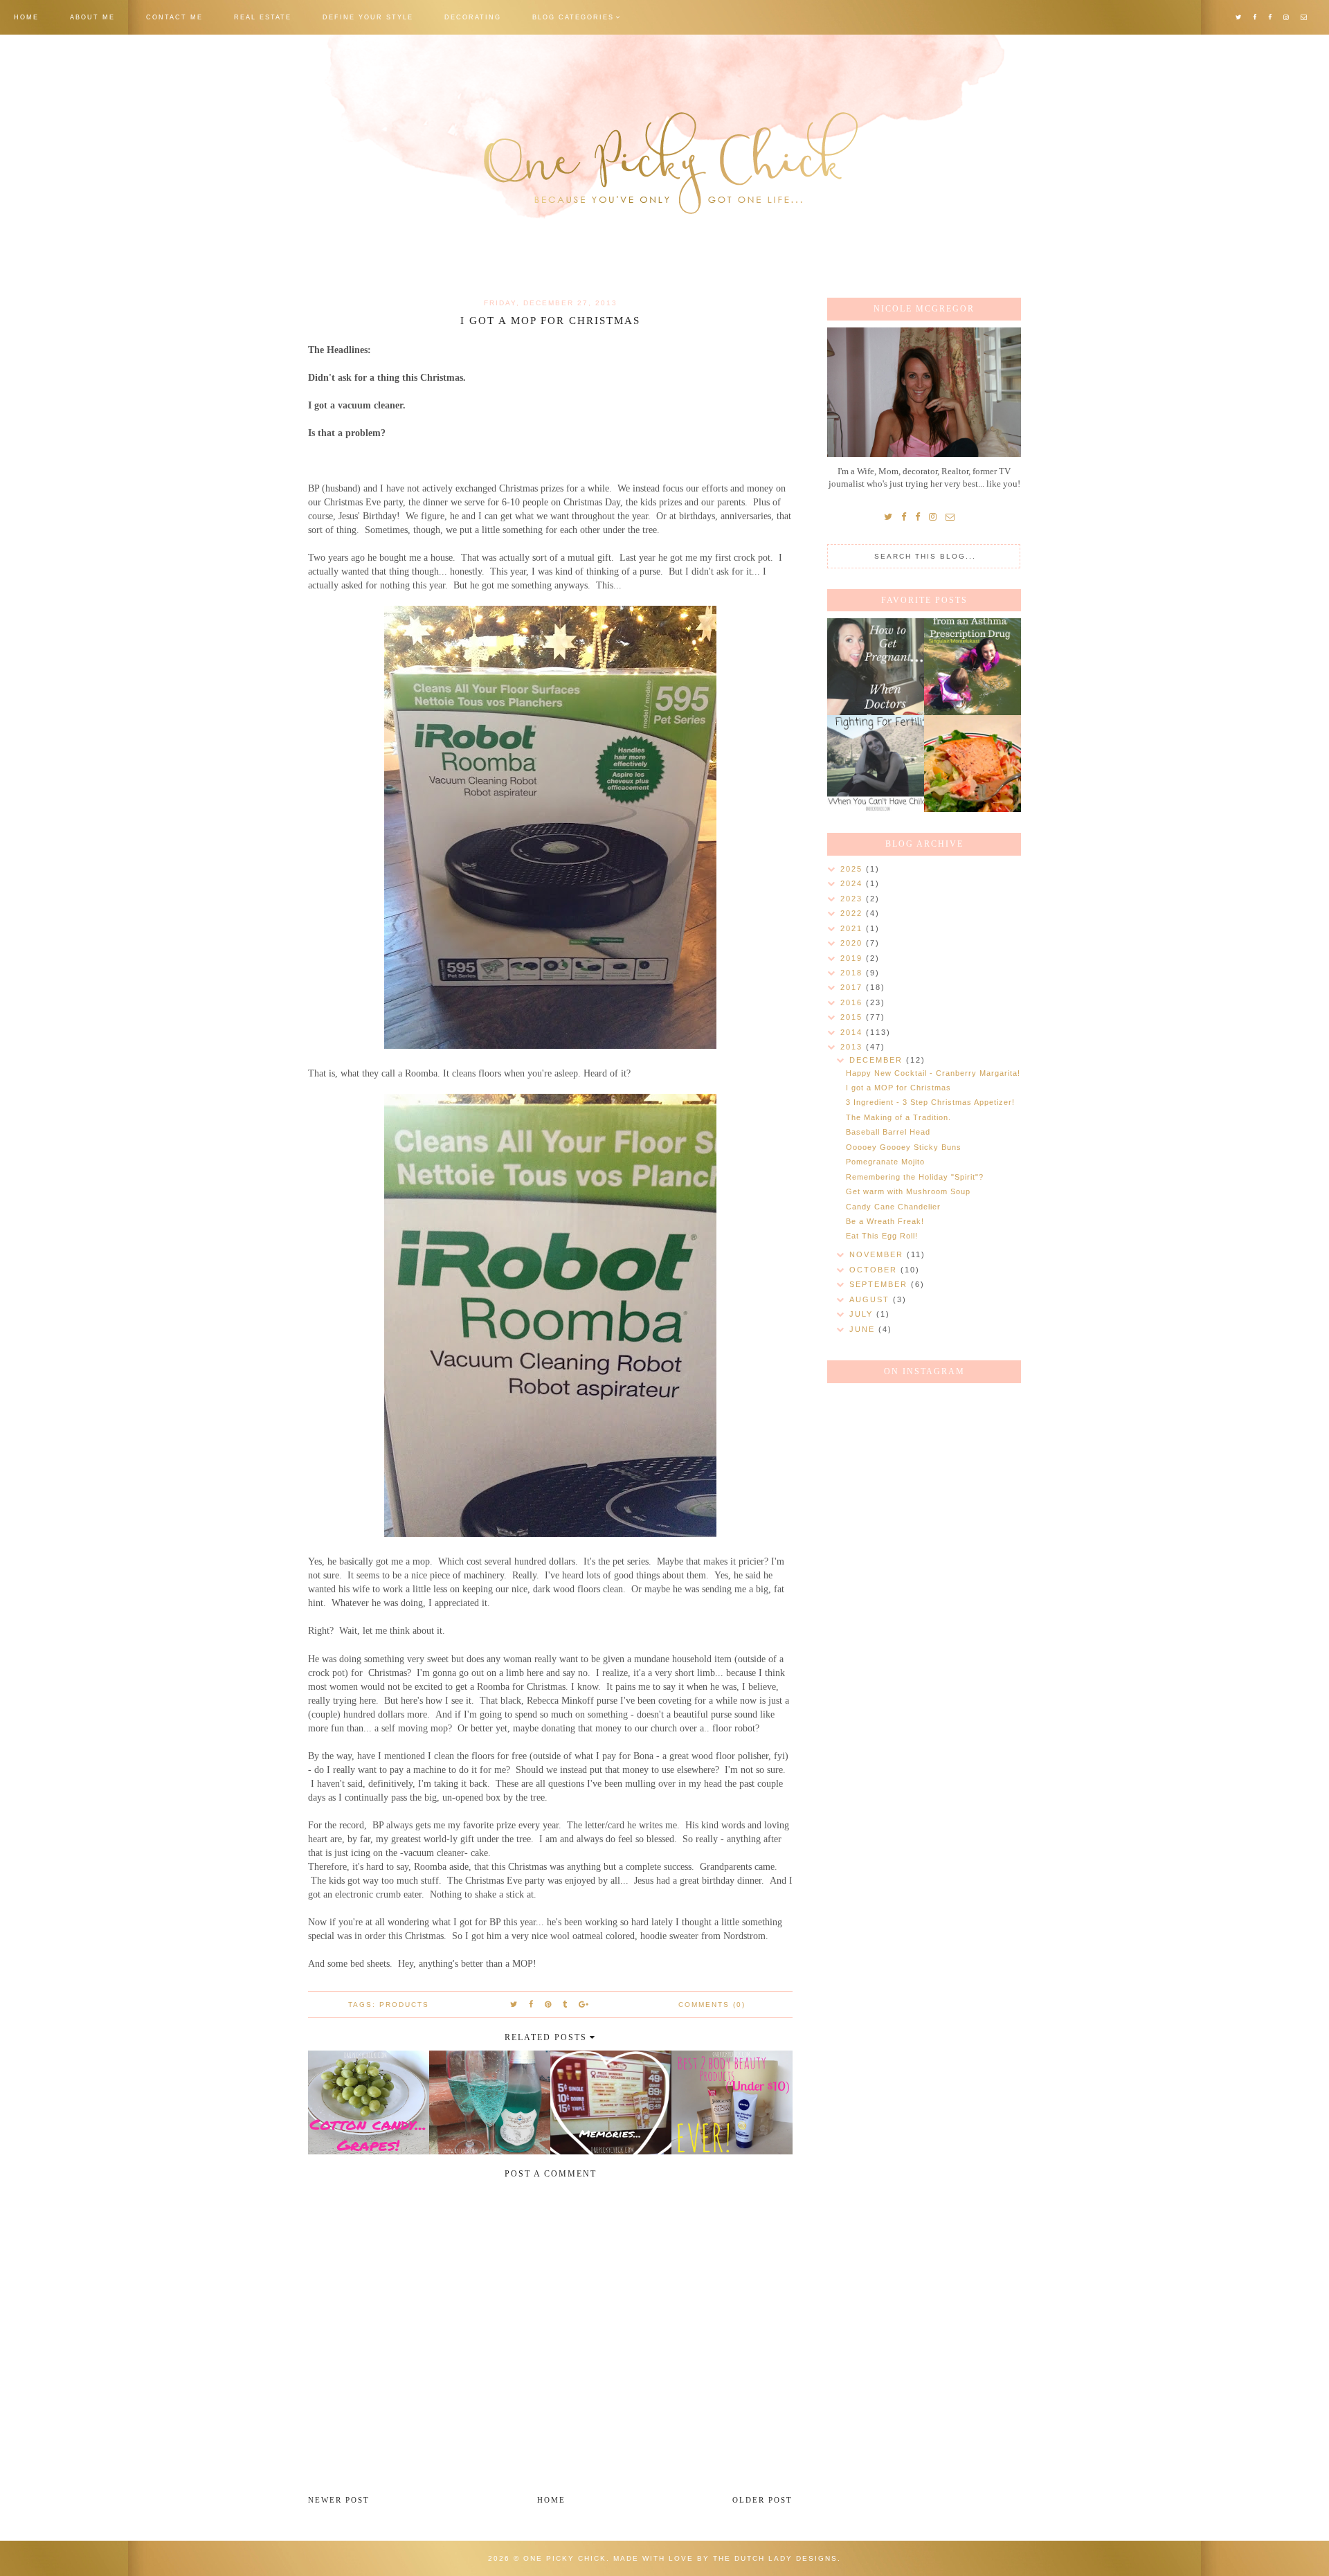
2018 (853, 973)
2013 (853, 1047)
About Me (92, 17)
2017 (853, 987)
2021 (853, 928)
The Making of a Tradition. (898, 1117)
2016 (853, 1002)
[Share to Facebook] (532, 2004)
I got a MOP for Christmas (898, 1088)
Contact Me (174, 17)
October (875, 1270)
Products (404, 2005)
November (878, 1254)
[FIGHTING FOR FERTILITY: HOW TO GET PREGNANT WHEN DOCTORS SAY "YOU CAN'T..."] (876, 667)
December (878, 1060)
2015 (853, 1017)
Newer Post (339, 2500)
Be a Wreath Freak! (885, 1221)
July (863, 1314)
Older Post (762, 2500)
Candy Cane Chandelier (893, 1207)
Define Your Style (368, 17)
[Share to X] (514, 2004)
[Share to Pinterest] (549, 2004)
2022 (853, 913)
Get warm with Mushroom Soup (908, 1191)
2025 (853, 869)
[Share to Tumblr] (566, 2004)
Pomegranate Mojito (885, 1162)
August (871, 1299)
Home (26, 17)
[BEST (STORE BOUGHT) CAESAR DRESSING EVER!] (973, 764)
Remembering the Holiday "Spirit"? (915, 1177)
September (880, 1284)
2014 (853, 1032)
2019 (853, 958)
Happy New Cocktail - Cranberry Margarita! (933, 1073)
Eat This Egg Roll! (882, 1236)
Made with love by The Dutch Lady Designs (725, 2558)
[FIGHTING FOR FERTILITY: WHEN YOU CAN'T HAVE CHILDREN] (876, 764)
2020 (853, 943)
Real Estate (263, 17)
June (864, 1329)
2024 (853, 883)
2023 (853, 899)
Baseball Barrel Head (888, 1132)
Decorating (473, 17)
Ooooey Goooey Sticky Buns (904, 1147)
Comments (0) (712, 2005)
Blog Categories (573, 17)
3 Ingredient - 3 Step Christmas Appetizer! (930, 1102)
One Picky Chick (565, 2558)
